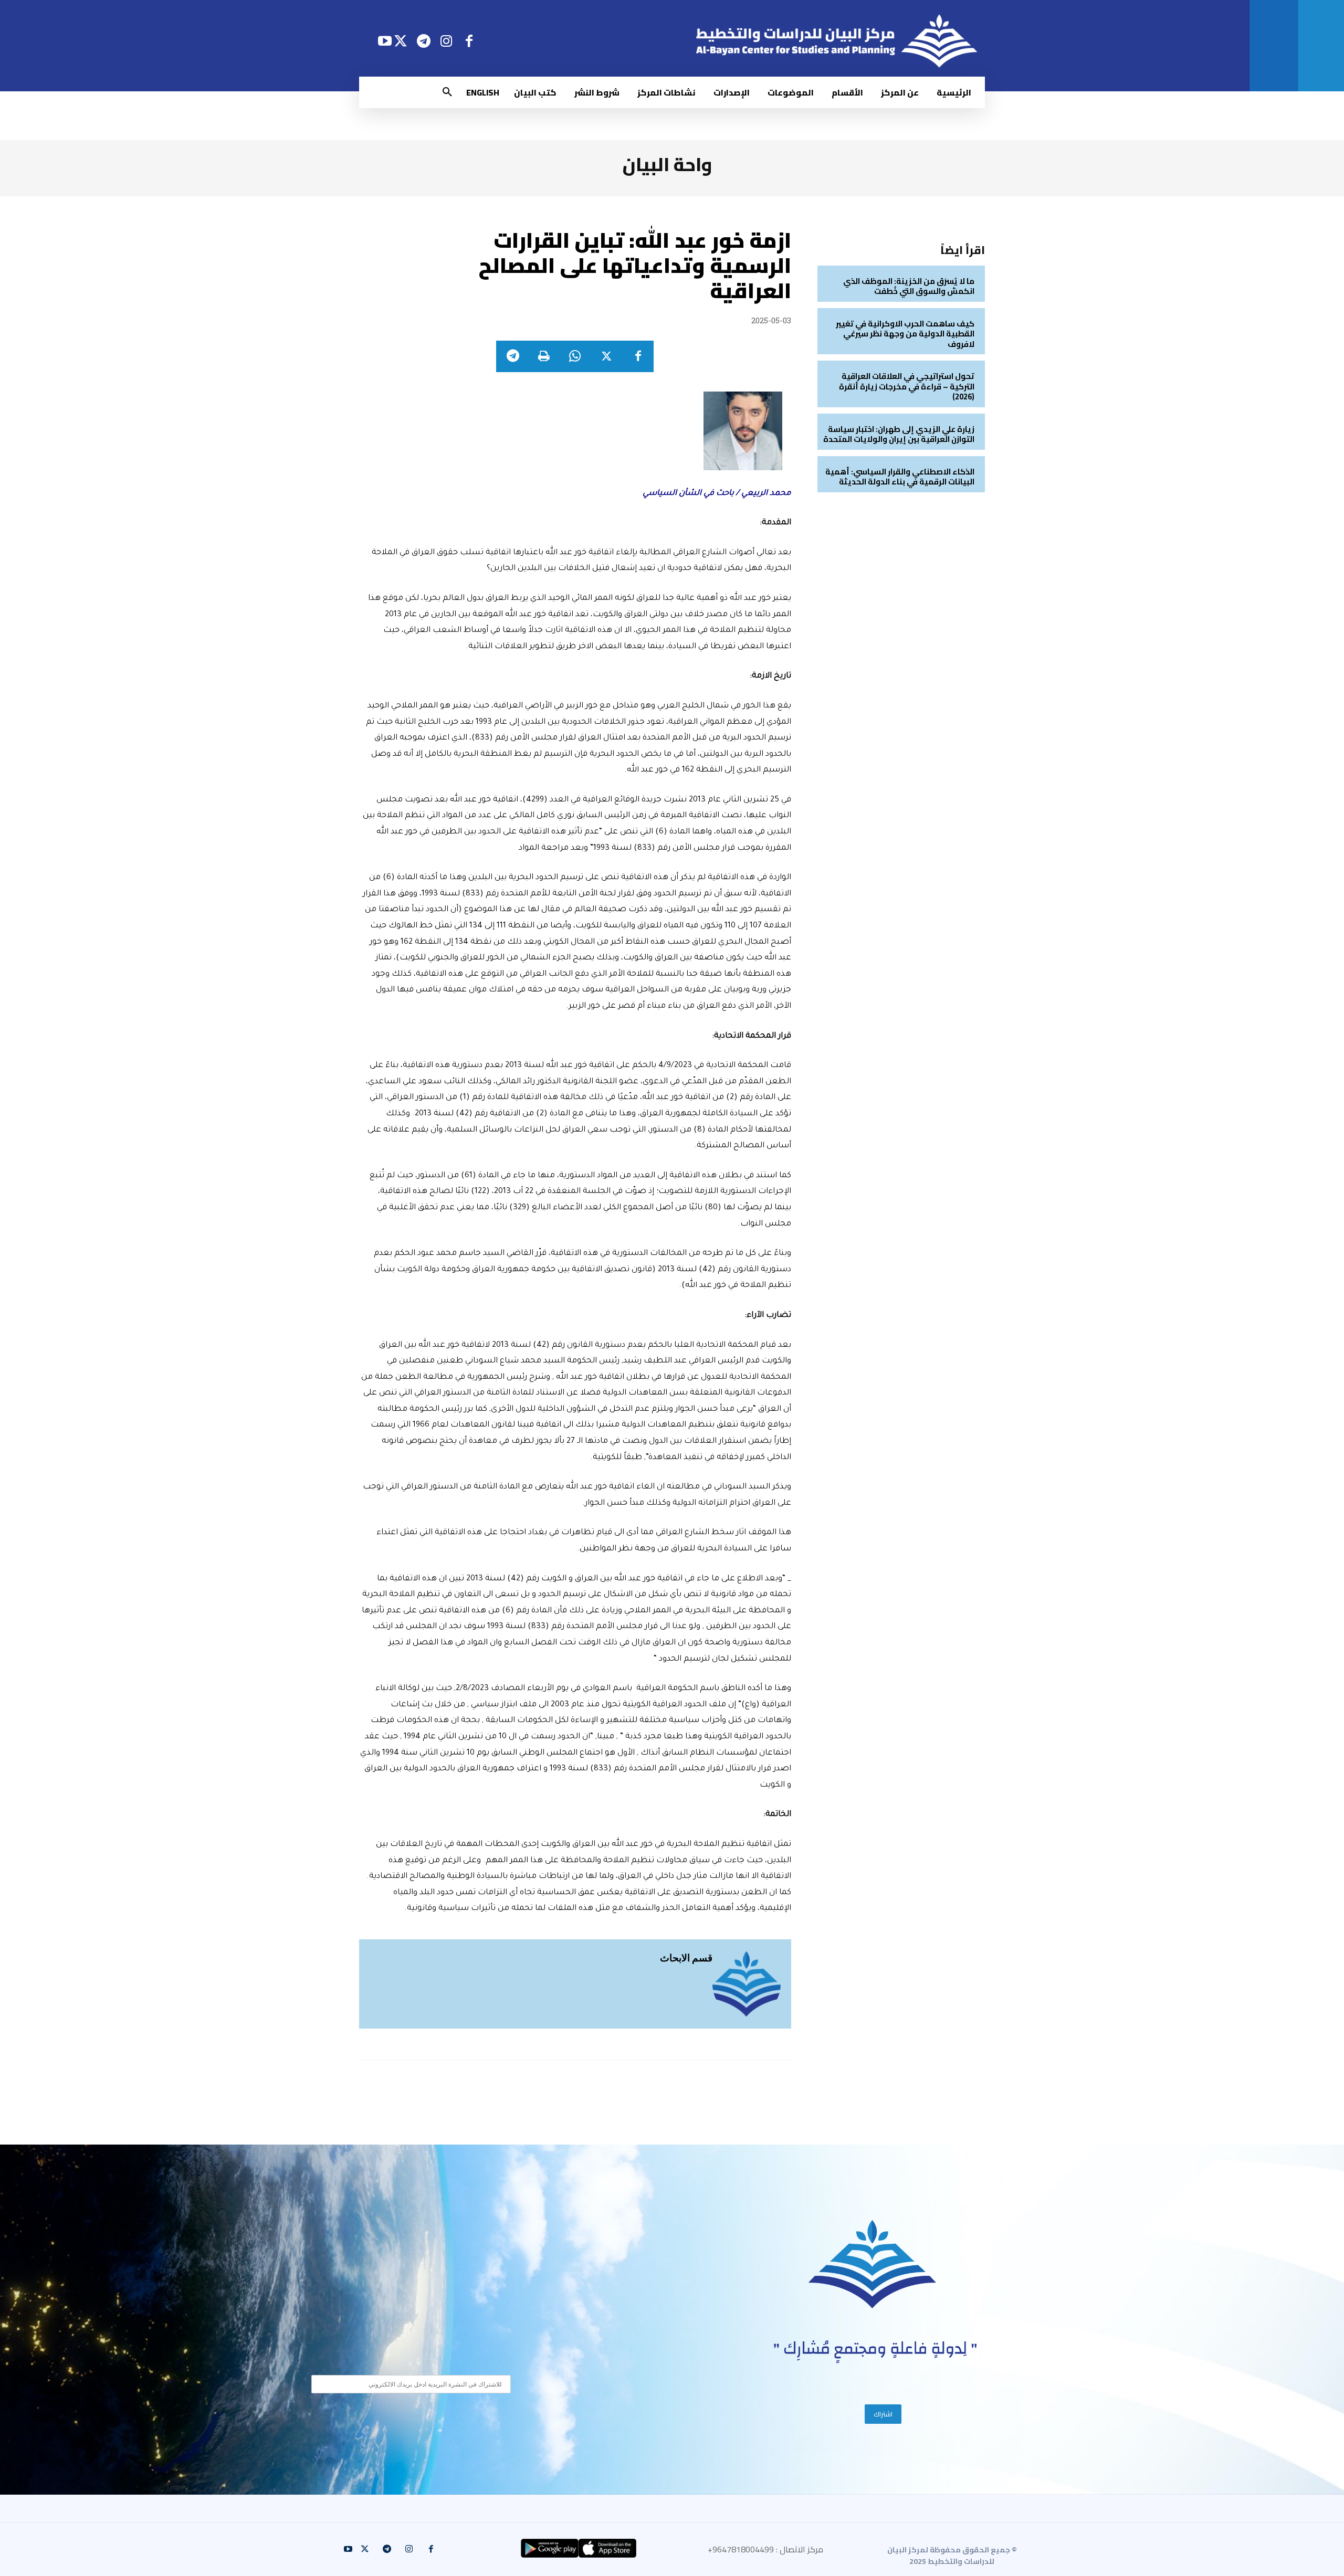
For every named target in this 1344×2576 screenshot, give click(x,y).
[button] (447, 92)
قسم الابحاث (686, 1957)
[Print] (543, 356)
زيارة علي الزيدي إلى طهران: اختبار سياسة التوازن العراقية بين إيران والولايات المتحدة (899, 434)
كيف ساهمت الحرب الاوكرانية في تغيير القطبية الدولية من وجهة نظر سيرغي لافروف (905, 334)
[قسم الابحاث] (747, 1984)
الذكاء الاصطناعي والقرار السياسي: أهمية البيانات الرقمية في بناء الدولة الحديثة (900, 477)
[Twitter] (401, 41)
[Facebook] (469, 41)
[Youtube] (385, 41)
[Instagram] (447, 41)
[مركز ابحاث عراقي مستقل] (873, 2264)
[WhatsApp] (575, 356)
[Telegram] (423, 41)
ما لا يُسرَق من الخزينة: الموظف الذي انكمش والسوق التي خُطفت (909, 286)
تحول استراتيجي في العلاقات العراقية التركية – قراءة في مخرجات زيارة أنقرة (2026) (907, 386)
